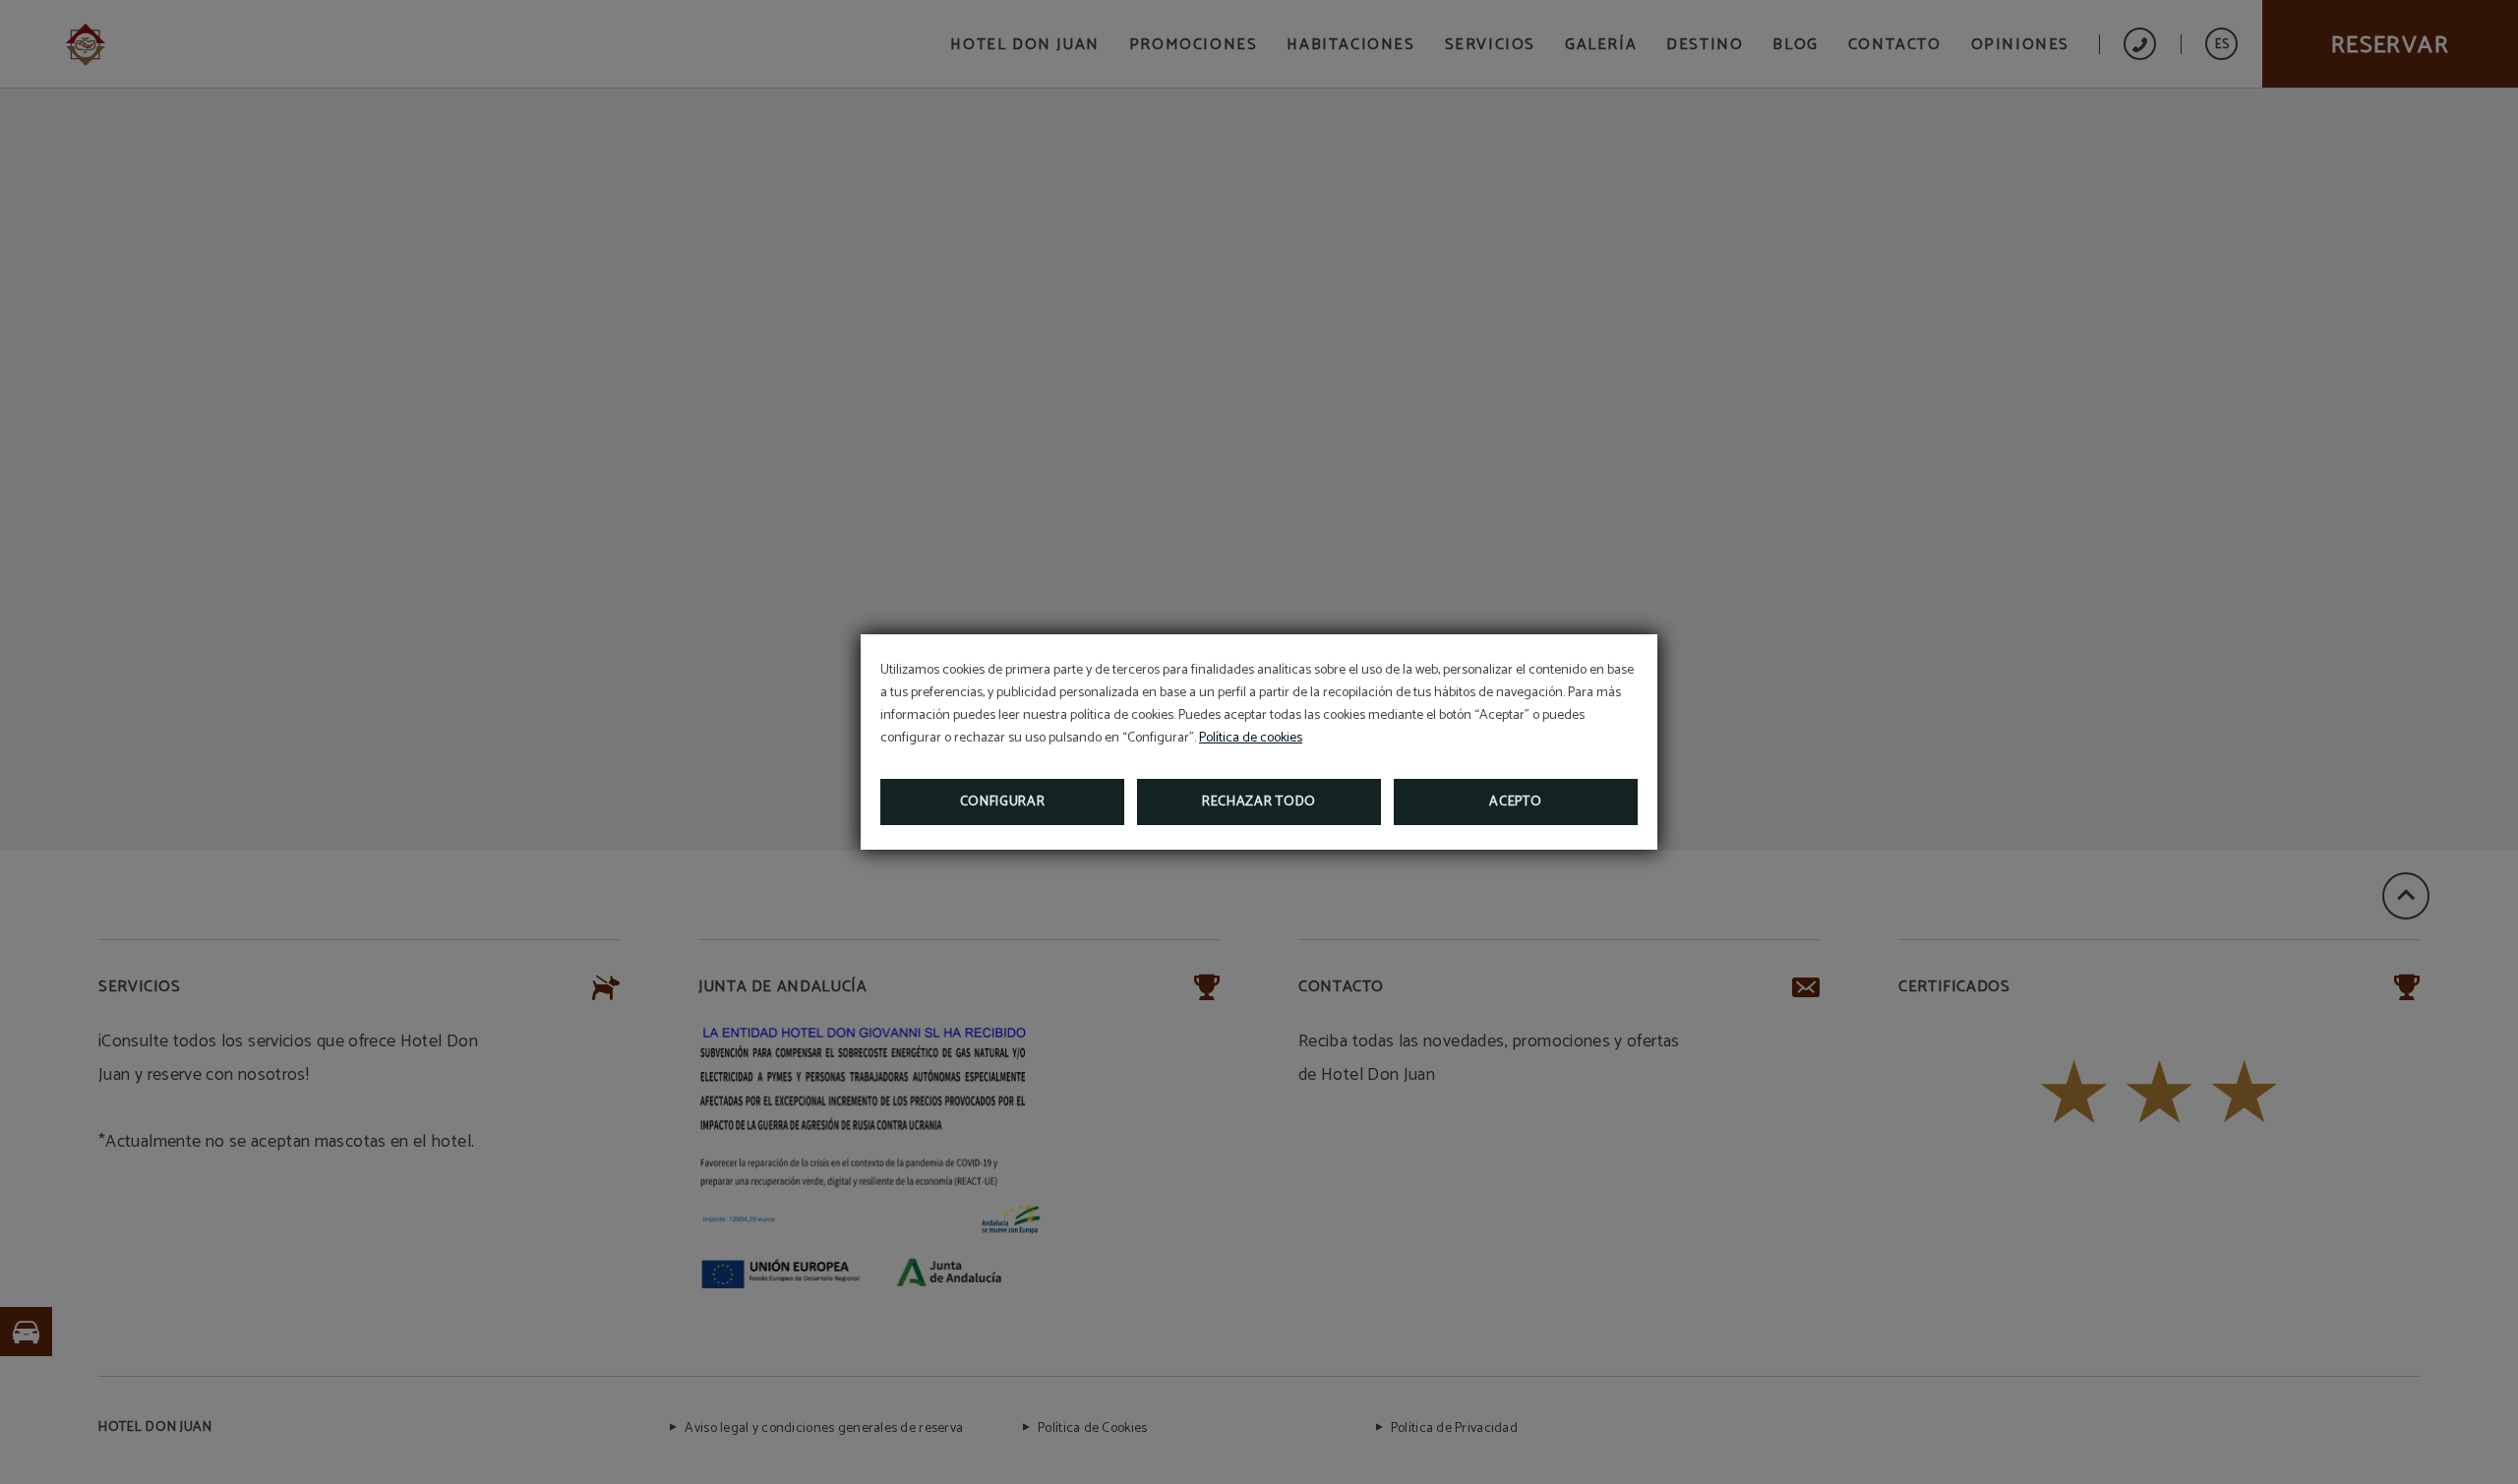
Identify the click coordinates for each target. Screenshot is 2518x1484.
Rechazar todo (1259, 802)
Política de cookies (1251, 738)
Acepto (1515, 802)
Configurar (1003, 802)
